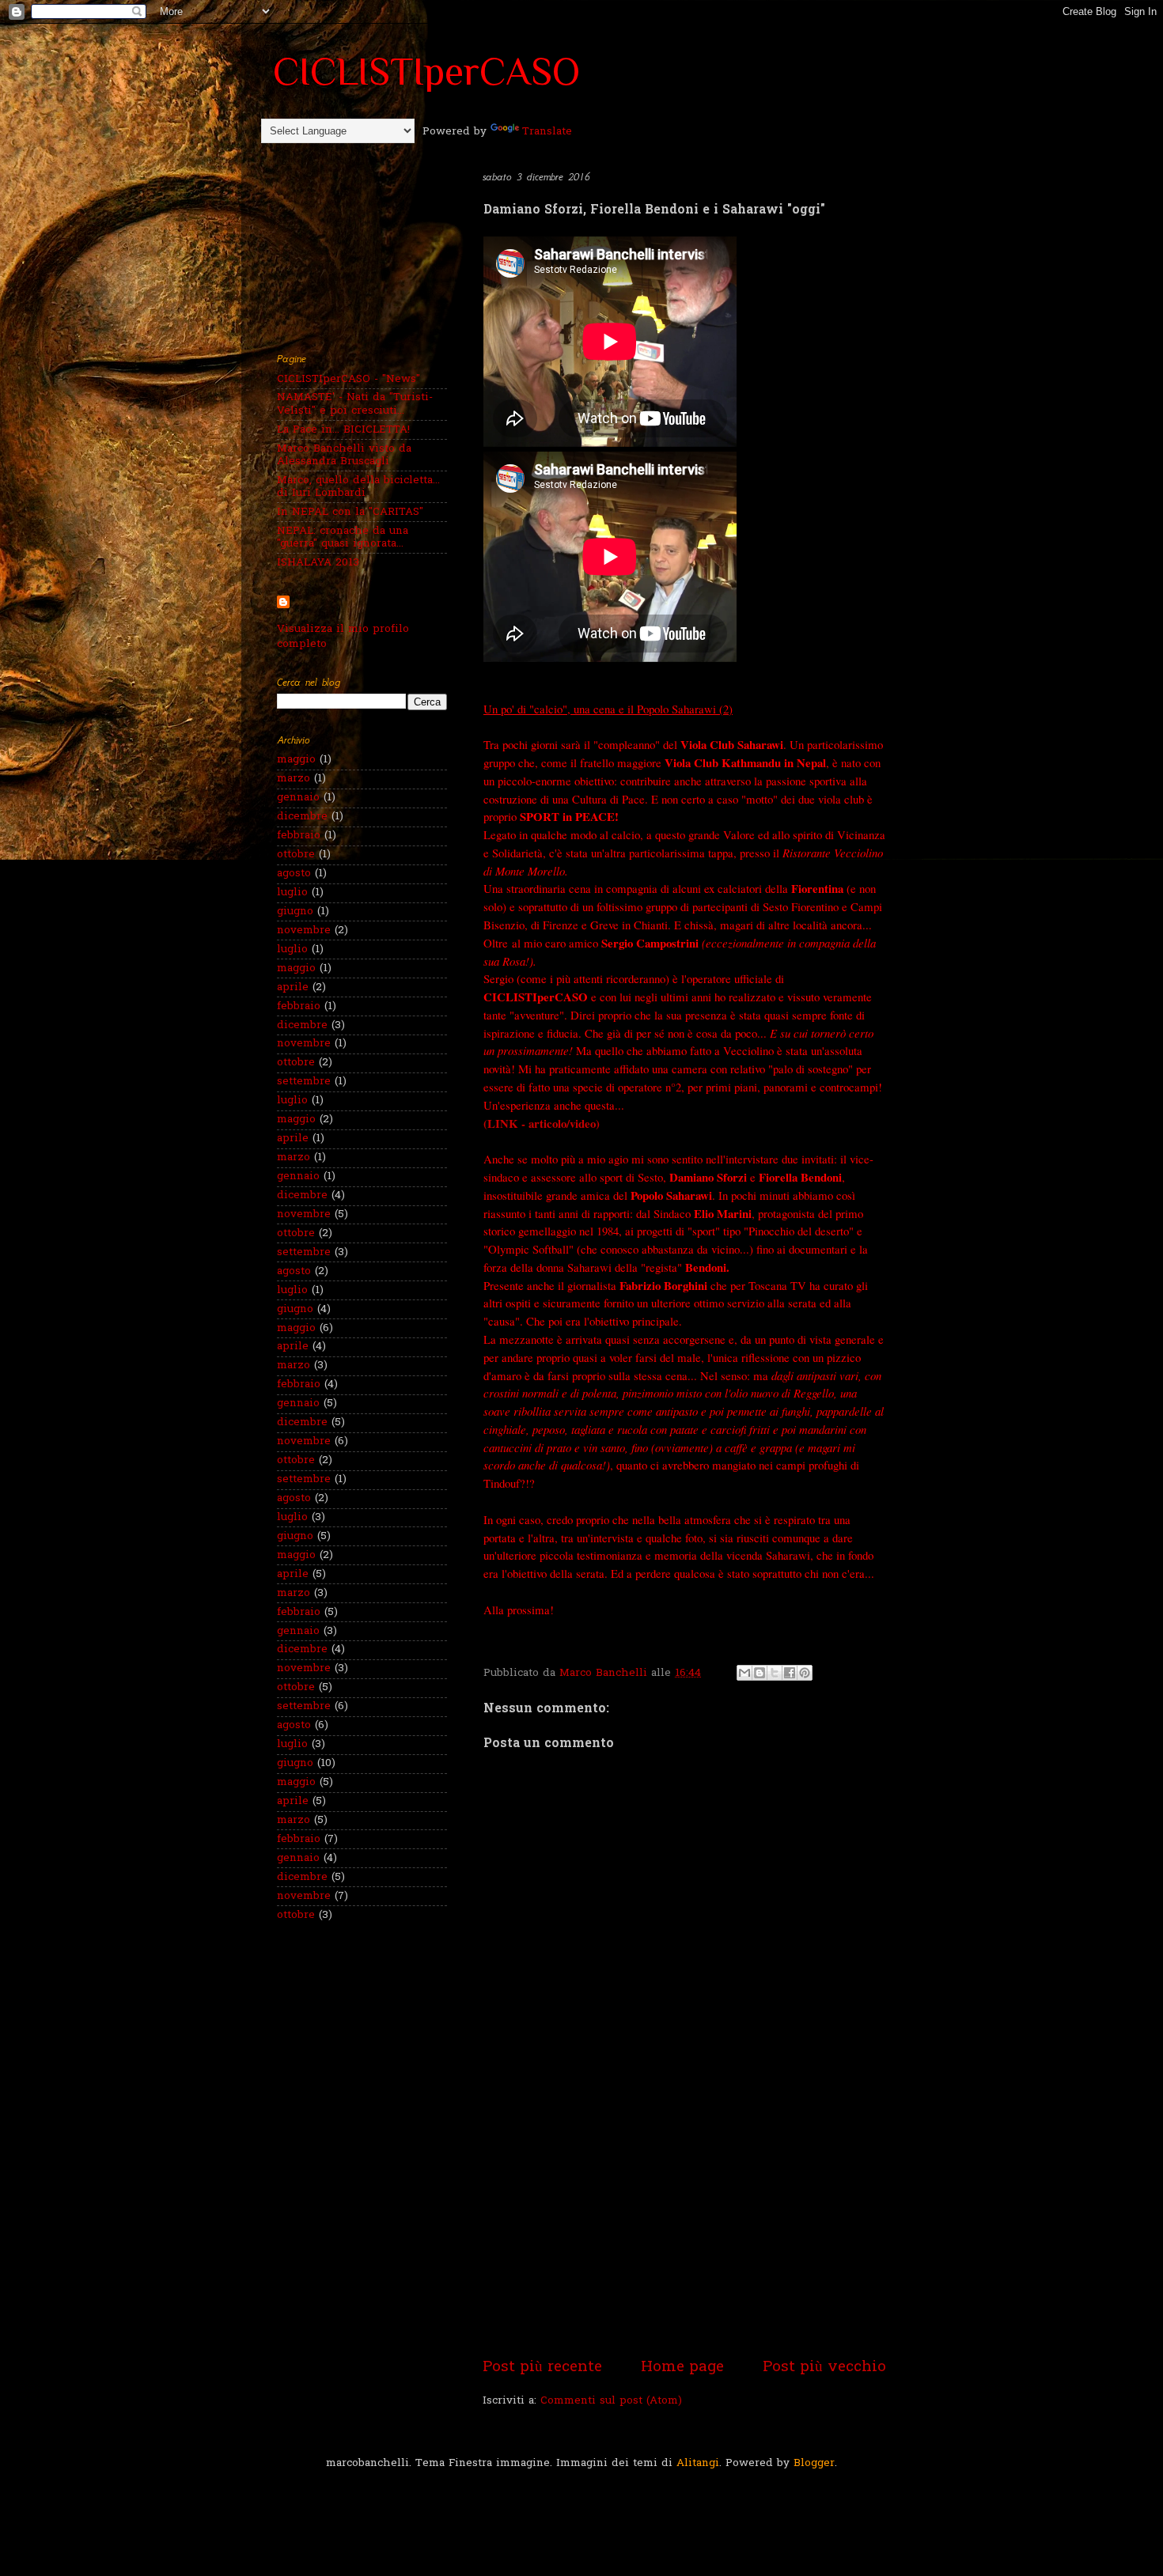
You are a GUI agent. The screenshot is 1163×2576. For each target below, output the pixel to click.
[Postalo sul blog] (760, 1673)
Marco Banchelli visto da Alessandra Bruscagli (344, 456)
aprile (293, 988)
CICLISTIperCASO (426, 71)
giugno (295, 912)
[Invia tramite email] (744, 1673)
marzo (294, 779)
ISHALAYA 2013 (318, 563)
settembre (304, 1082)
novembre (304, 931)
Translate (547, 132)
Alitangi (698, 2464)
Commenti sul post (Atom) (611, 2401)
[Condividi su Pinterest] (805, 1673)
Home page (682, 2368)
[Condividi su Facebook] (790, 1673)
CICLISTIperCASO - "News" (349, 380)
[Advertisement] (684, 2237)
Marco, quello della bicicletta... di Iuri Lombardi (358, 487)
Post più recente (542, 2368)
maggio (296, 760)
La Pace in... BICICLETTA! (343, 430)
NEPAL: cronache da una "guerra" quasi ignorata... (343, 538)
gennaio (298, 798)
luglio (292, 893)
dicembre (302, 817)
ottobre (296, 855)
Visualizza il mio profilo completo (343, 637)
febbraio (299, 836)
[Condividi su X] (775, 1673)
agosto (294, 874)
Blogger (814, 2464)
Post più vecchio (824, 2368)
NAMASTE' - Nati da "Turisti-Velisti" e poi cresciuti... (355, 404)
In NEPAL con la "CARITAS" (350, 513)
